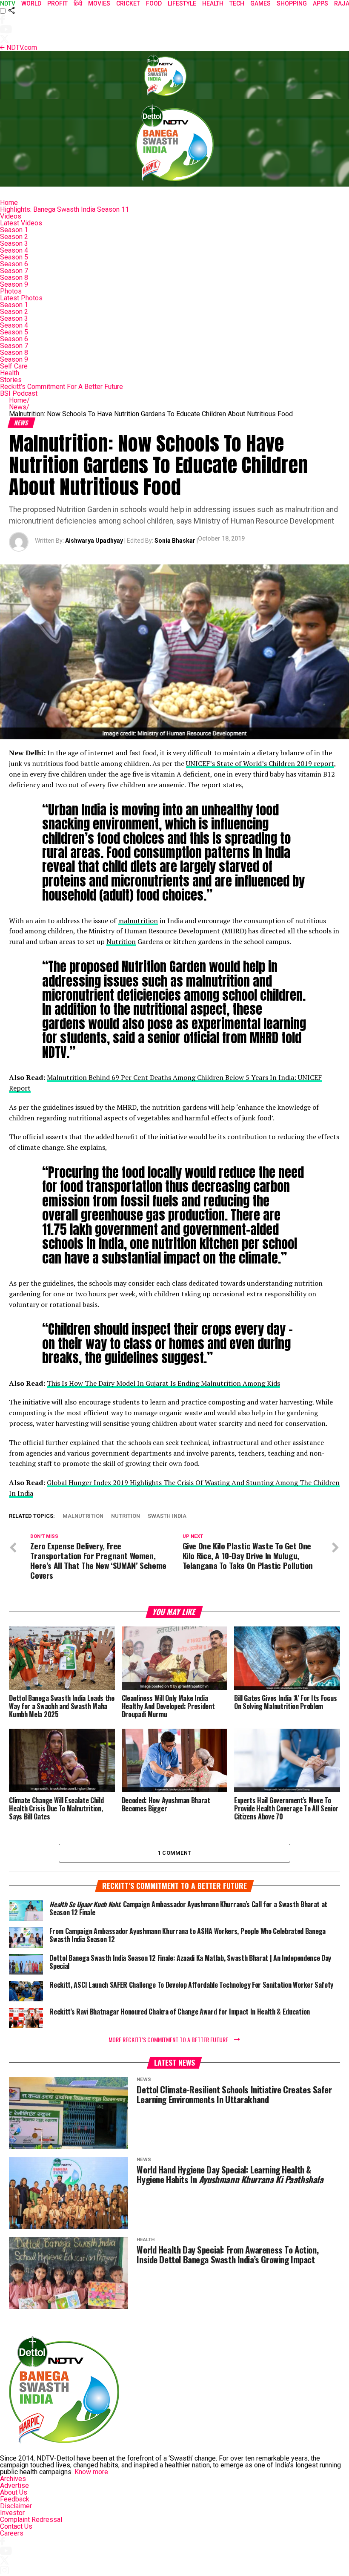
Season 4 (14, 250)
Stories (11, 380)
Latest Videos (21, 223)
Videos (11, 216)
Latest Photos (21, 298)
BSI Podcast (19, 393)
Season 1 (14, 230)
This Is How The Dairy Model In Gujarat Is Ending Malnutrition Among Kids (163, 1383)
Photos (11, 291)
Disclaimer (16, 2506)
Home (9, 203)
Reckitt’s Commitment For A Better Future (62, 387)
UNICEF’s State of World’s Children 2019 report (260, 763)
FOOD (154, 3)
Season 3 (14, 243)
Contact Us (16, 2526)
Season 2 (14, 237)
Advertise (14, 2485)
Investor (12, 2513)
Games (260, 3)
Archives (13, 2479)
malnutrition (138, 921)
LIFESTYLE (182, 3)
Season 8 (14, 278)
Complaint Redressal (31, 2520)
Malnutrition (83, 1516)
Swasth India (167, 1516)
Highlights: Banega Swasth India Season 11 (64, 209)
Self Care (14, 366)
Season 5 (14, 257)
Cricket (128, 3)
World (31, 3)
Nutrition (121, 941)
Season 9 (14, 284)
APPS (320, 3)
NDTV (8, 3)
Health (10, 373)
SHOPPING (292, 3)
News (19, 407)
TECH (237, 3)
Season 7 (14, 271)
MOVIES (99, 3)
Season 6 (14, 264)
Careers (12, 2533)
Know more (91, 2472)
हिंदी (78, 3)
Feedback (15, 2499)
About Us (14, 2492)
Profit (57, 3)
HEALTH (213, 3)
